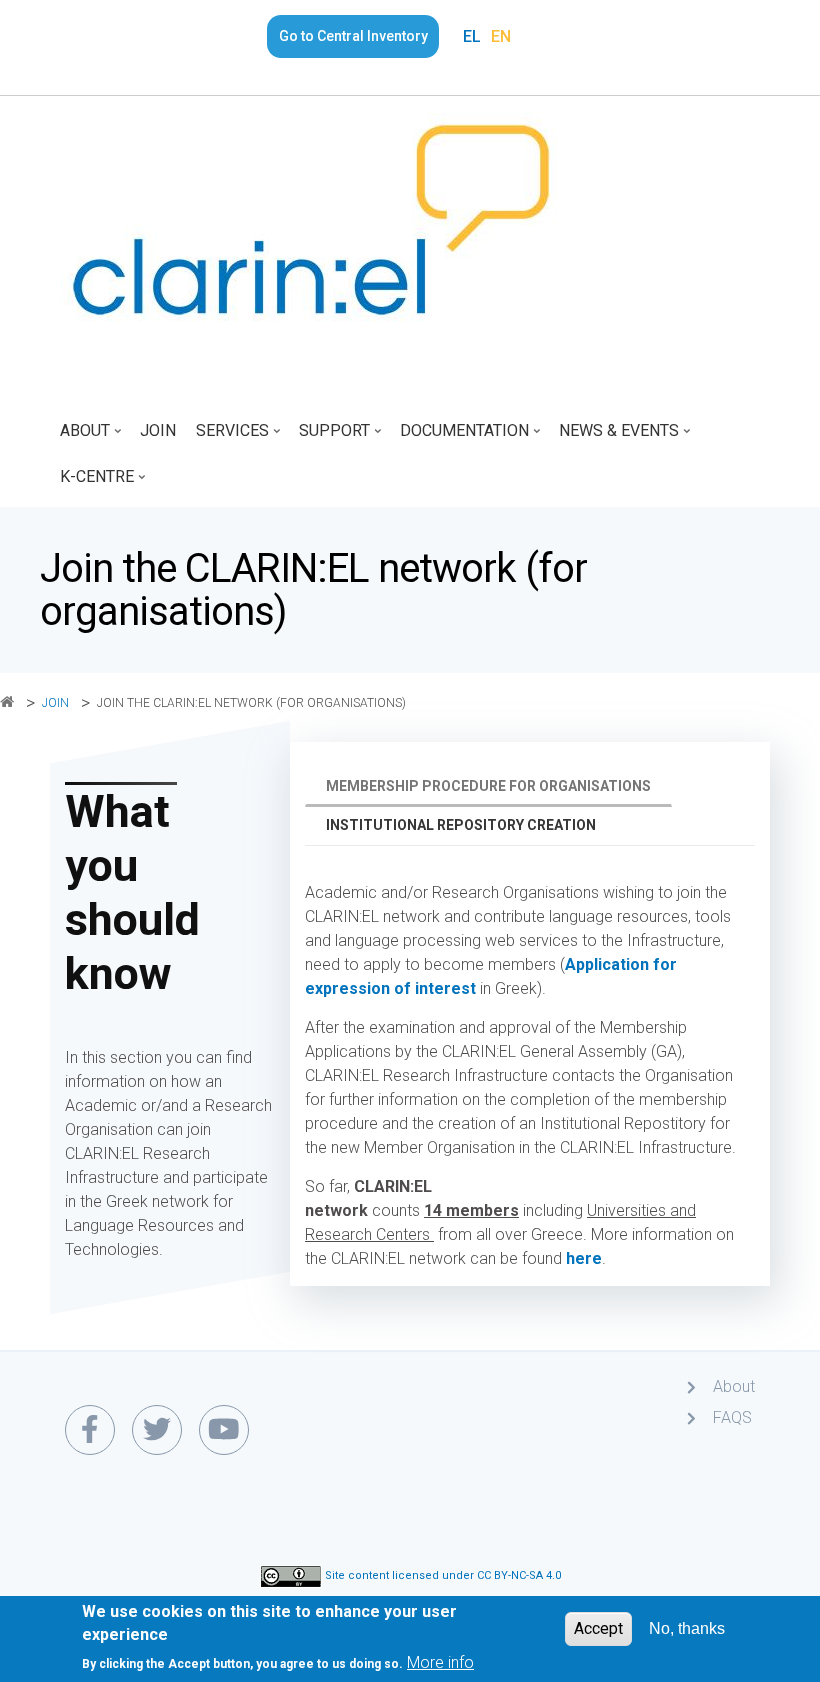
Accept (598, 1628)
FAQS (732, 1417)
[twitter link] (157, 1430)
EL (472, 36)
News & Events (614, 437)
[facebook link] (90, 1430)
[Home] (311, 219)
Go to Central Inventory (353, 36)
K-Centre (92, 483)
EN (501, 36)
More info (440, 1662)
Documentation (459, 437)
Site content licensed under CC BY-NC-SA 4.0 (443, 1576)
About (80, 437)
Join (158, 430)
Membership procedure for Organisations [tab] (488, 786)
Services (227, 437)
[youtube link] (224, 1430)
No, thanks (687, 1628)
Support (329, 437)
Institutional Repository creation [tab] (461, 825)
